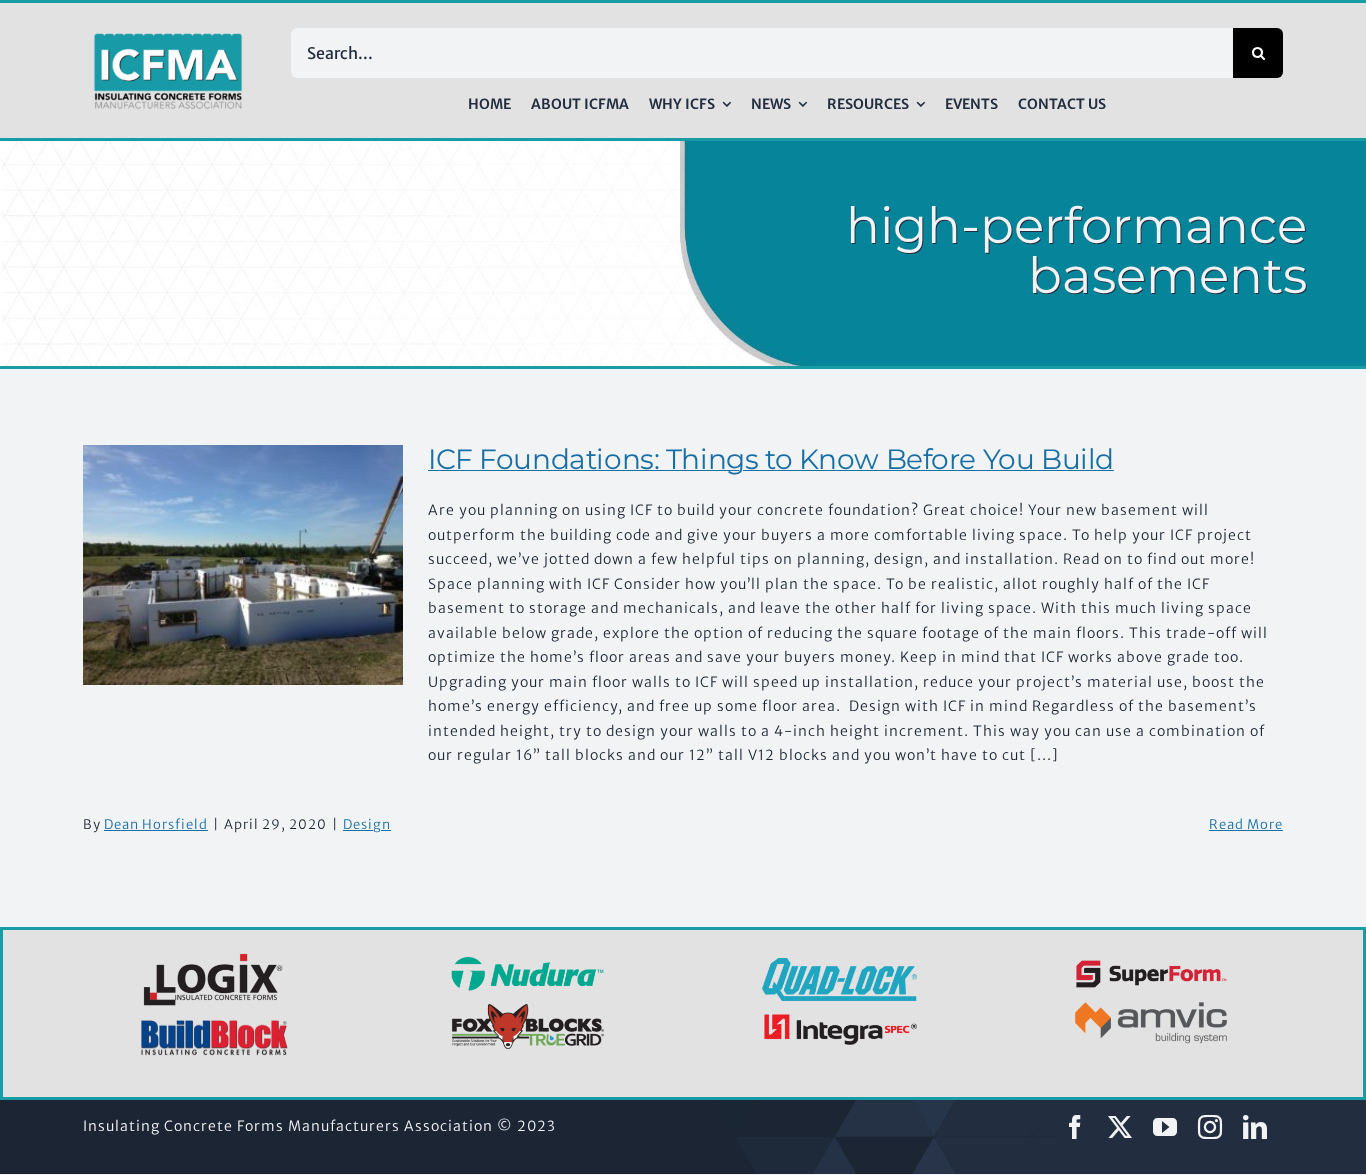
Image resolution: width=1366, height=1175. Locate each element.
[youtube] (1165, 1127)
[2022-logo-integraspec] (839, 1018)
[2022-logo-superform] (1151, 963)
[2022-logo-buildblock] (215, 1026)
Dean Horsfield (156, 824)
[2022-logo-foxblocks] (527, 1009)
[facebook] (1075, 1127)
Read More (1246, 824)
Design (367, 824)
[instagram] (1210, 1127)
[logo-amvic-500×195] (1151, 998)
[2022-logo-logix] (215, 957)
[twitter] (1120, 1127)
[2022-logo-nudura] (527, 963)
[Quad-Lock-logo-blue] (839, 965)
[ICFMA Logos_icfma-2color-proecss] (168, 40)
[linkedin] (1255, 1127)
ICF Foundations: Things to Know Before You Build (771, 459)
